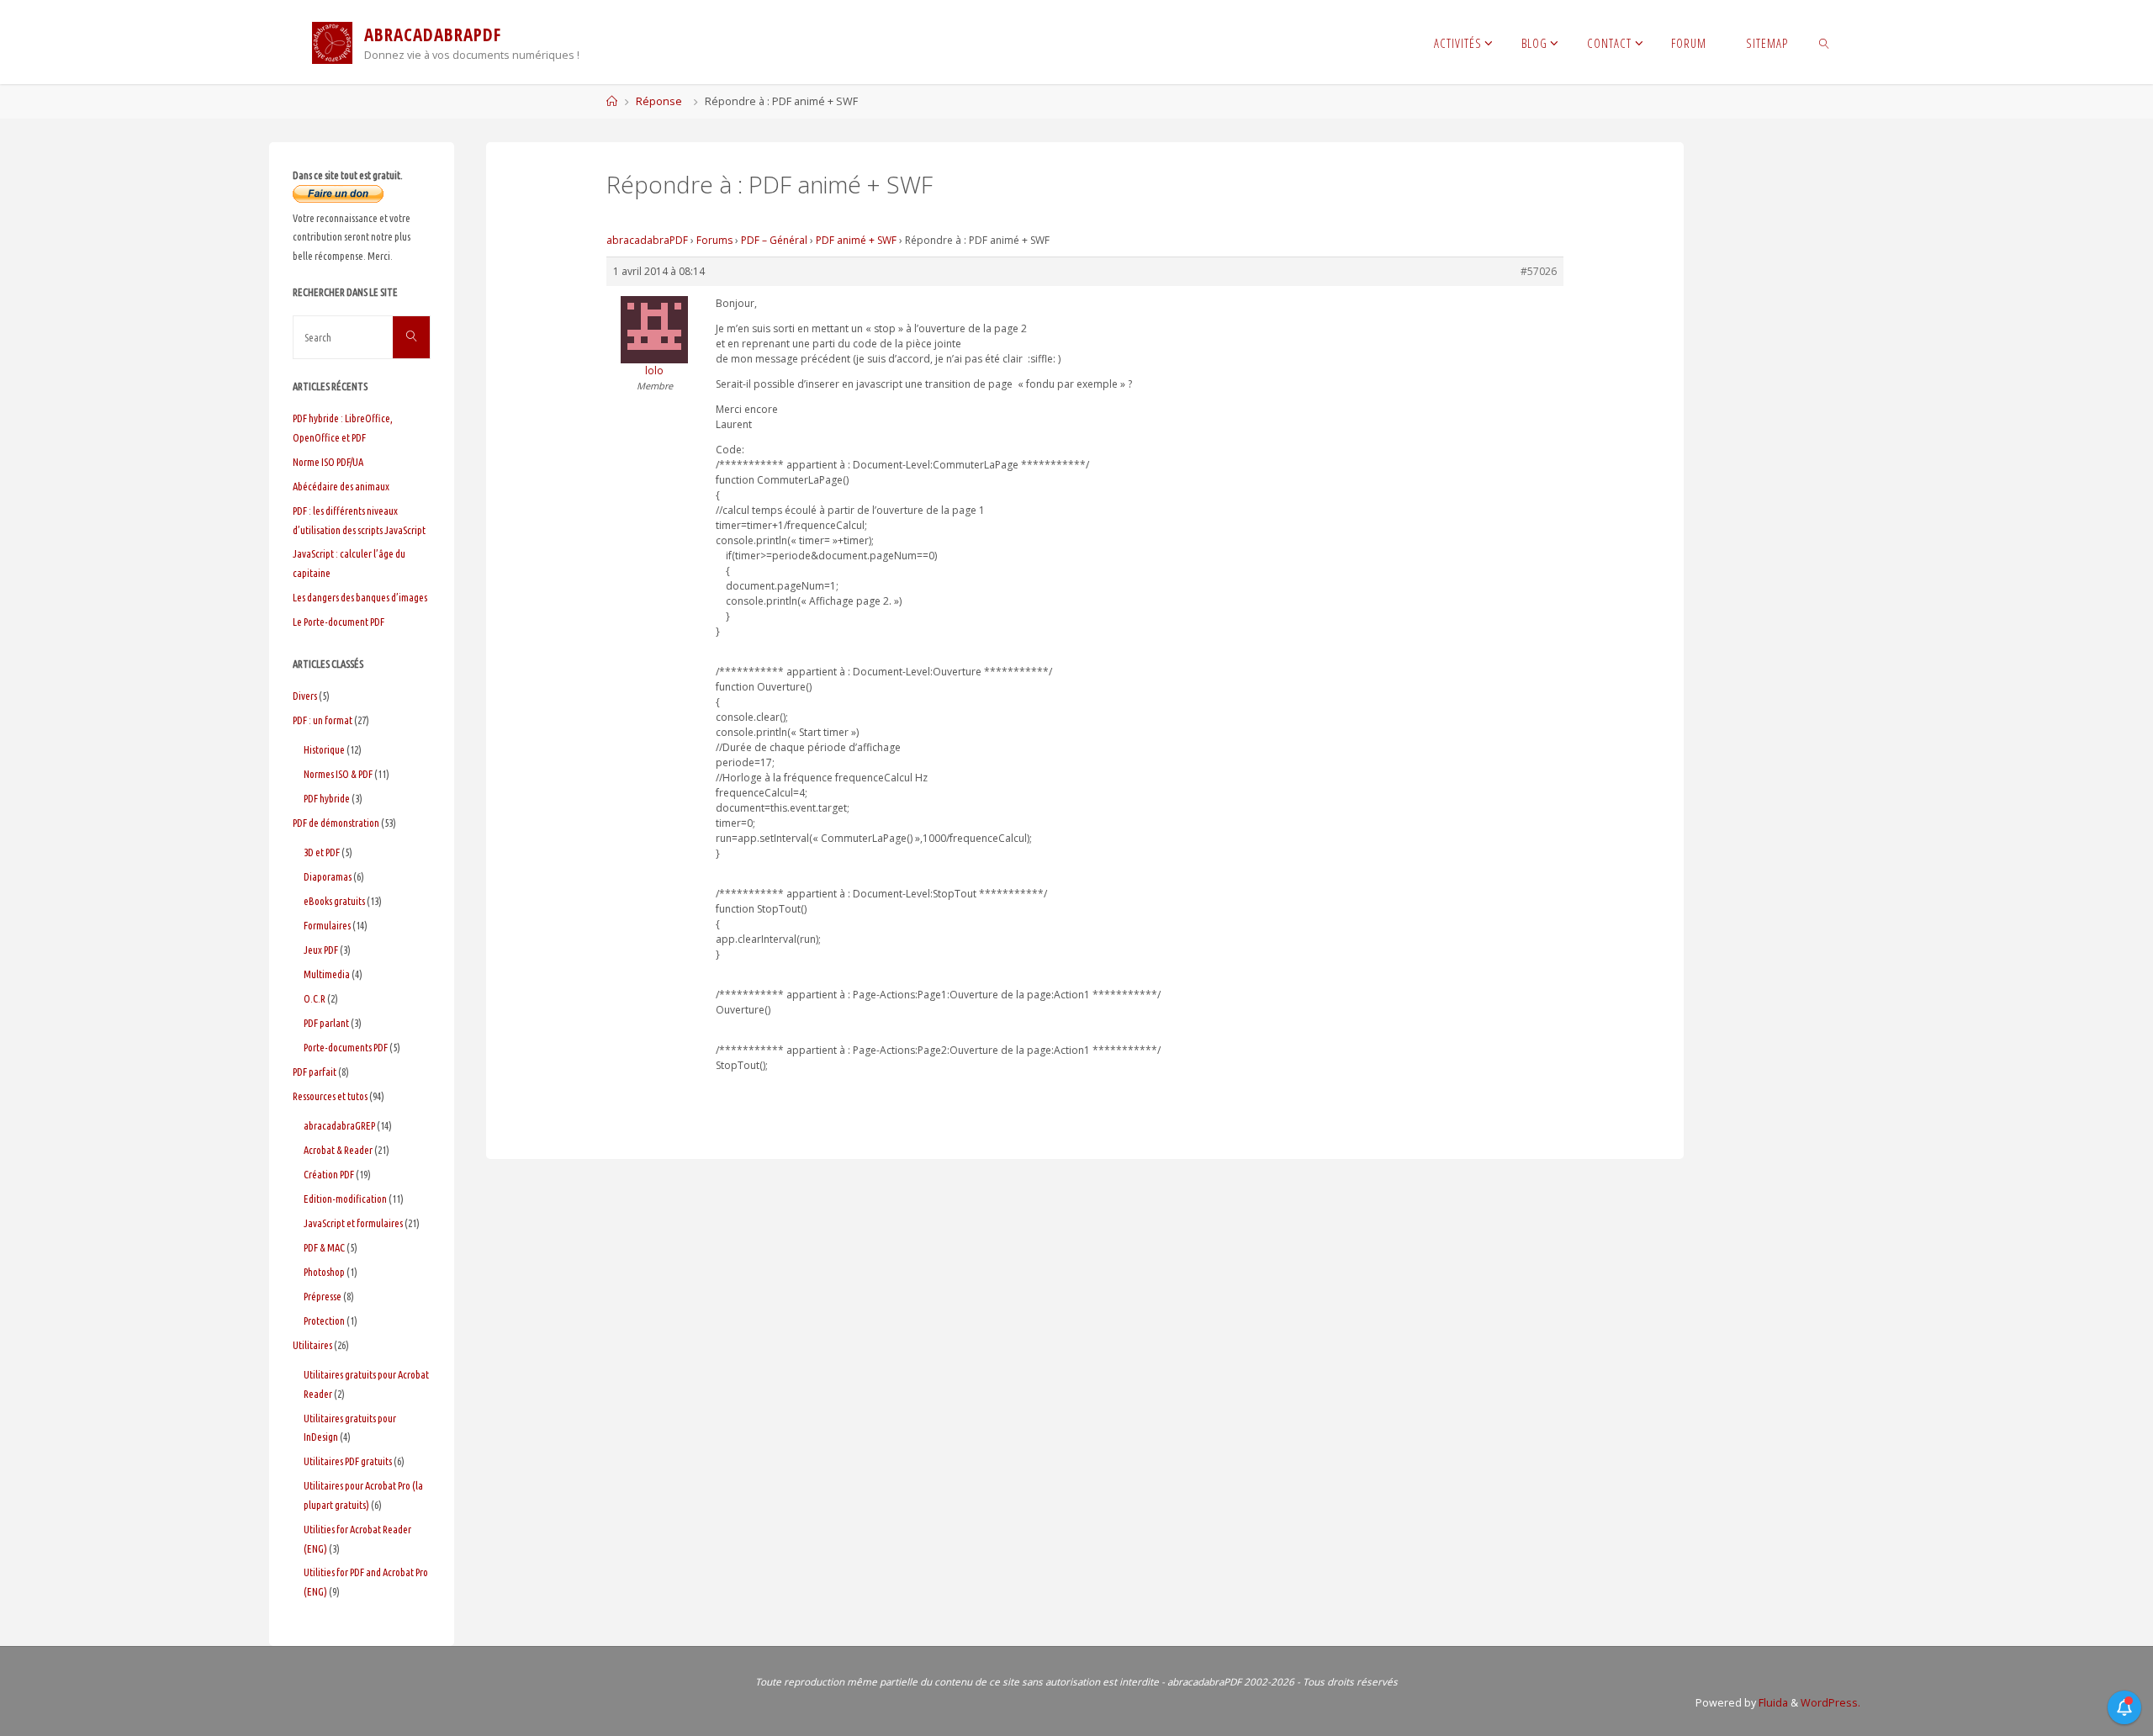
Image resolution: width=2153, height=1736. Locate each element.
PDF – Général (774, 240)
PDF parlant (326, 1023)
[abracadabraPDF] (332, 42)
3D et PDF (322, 852)
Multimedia (327, 974)
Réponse (659, 101)
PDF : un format (323, 720)
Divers (305, 696)
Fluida (1772, 1703)
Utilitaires (312, 1345)
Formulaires (327, 925)
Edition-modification (345, 1199)
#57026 (1539, 271)
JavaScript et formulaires (353, 1223)
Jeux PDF (321, 950)
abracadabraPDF (647, 240)
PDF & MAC (324, 1247)
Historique (324, 749)
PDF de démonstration (336, 823)
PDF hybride (327, 798)
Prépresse (323, 1296)
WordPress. (1830, 1703)
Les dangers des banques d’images (360, 597)
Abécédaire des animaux (341, 486)
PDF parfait (315, 1072)
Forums (714, 240)
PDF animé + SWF (856, 240)
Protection (324, 1321)
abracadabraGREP (339, 1125)
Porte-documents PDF (346, 1047)
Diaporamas (328, 876)
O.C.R (315, 998)
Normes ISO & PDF (338, 774)
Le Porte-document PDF (339, 622)
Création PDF (329, 1174)
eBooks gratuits (334, 901)
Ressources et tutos (330, 1096)
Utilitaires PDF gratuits (348, 1461)
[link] (1824, 42)
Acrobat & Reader (338, 1150)
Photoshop (324, 1272)
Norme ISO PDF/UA (328, 462)
